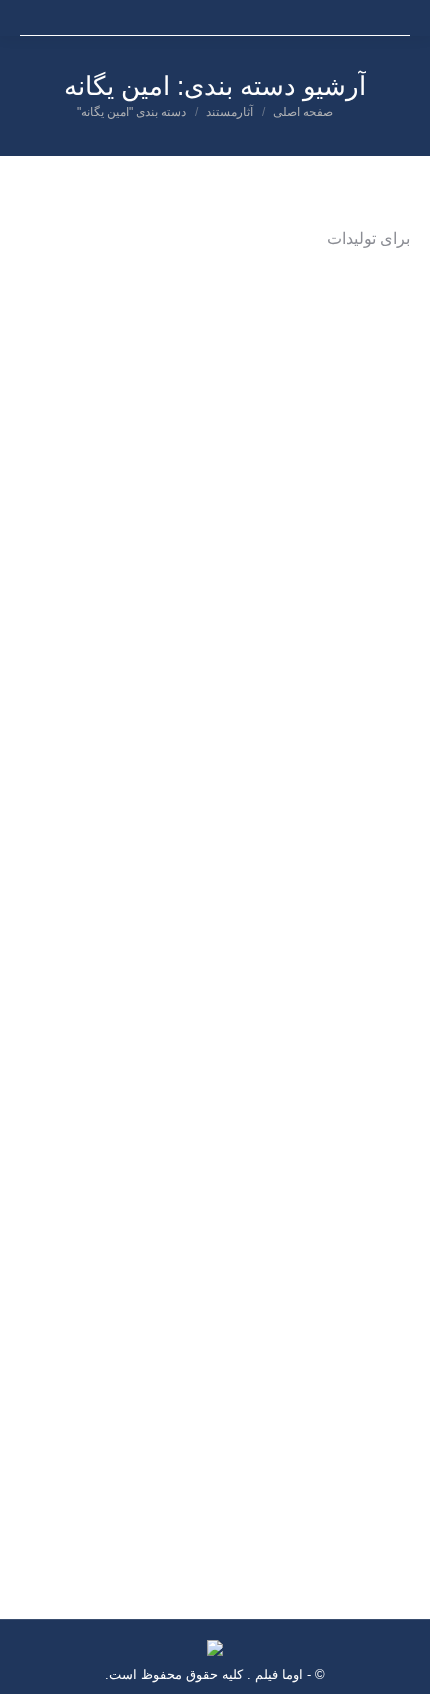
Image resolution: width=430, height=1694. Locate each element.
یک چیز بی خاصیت (333, 1363)
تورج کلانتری (254, 806)
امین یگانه (323, 806)
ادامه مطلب (67, 876)
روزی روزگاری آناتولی (317, 780)
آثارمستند (385, 806)
